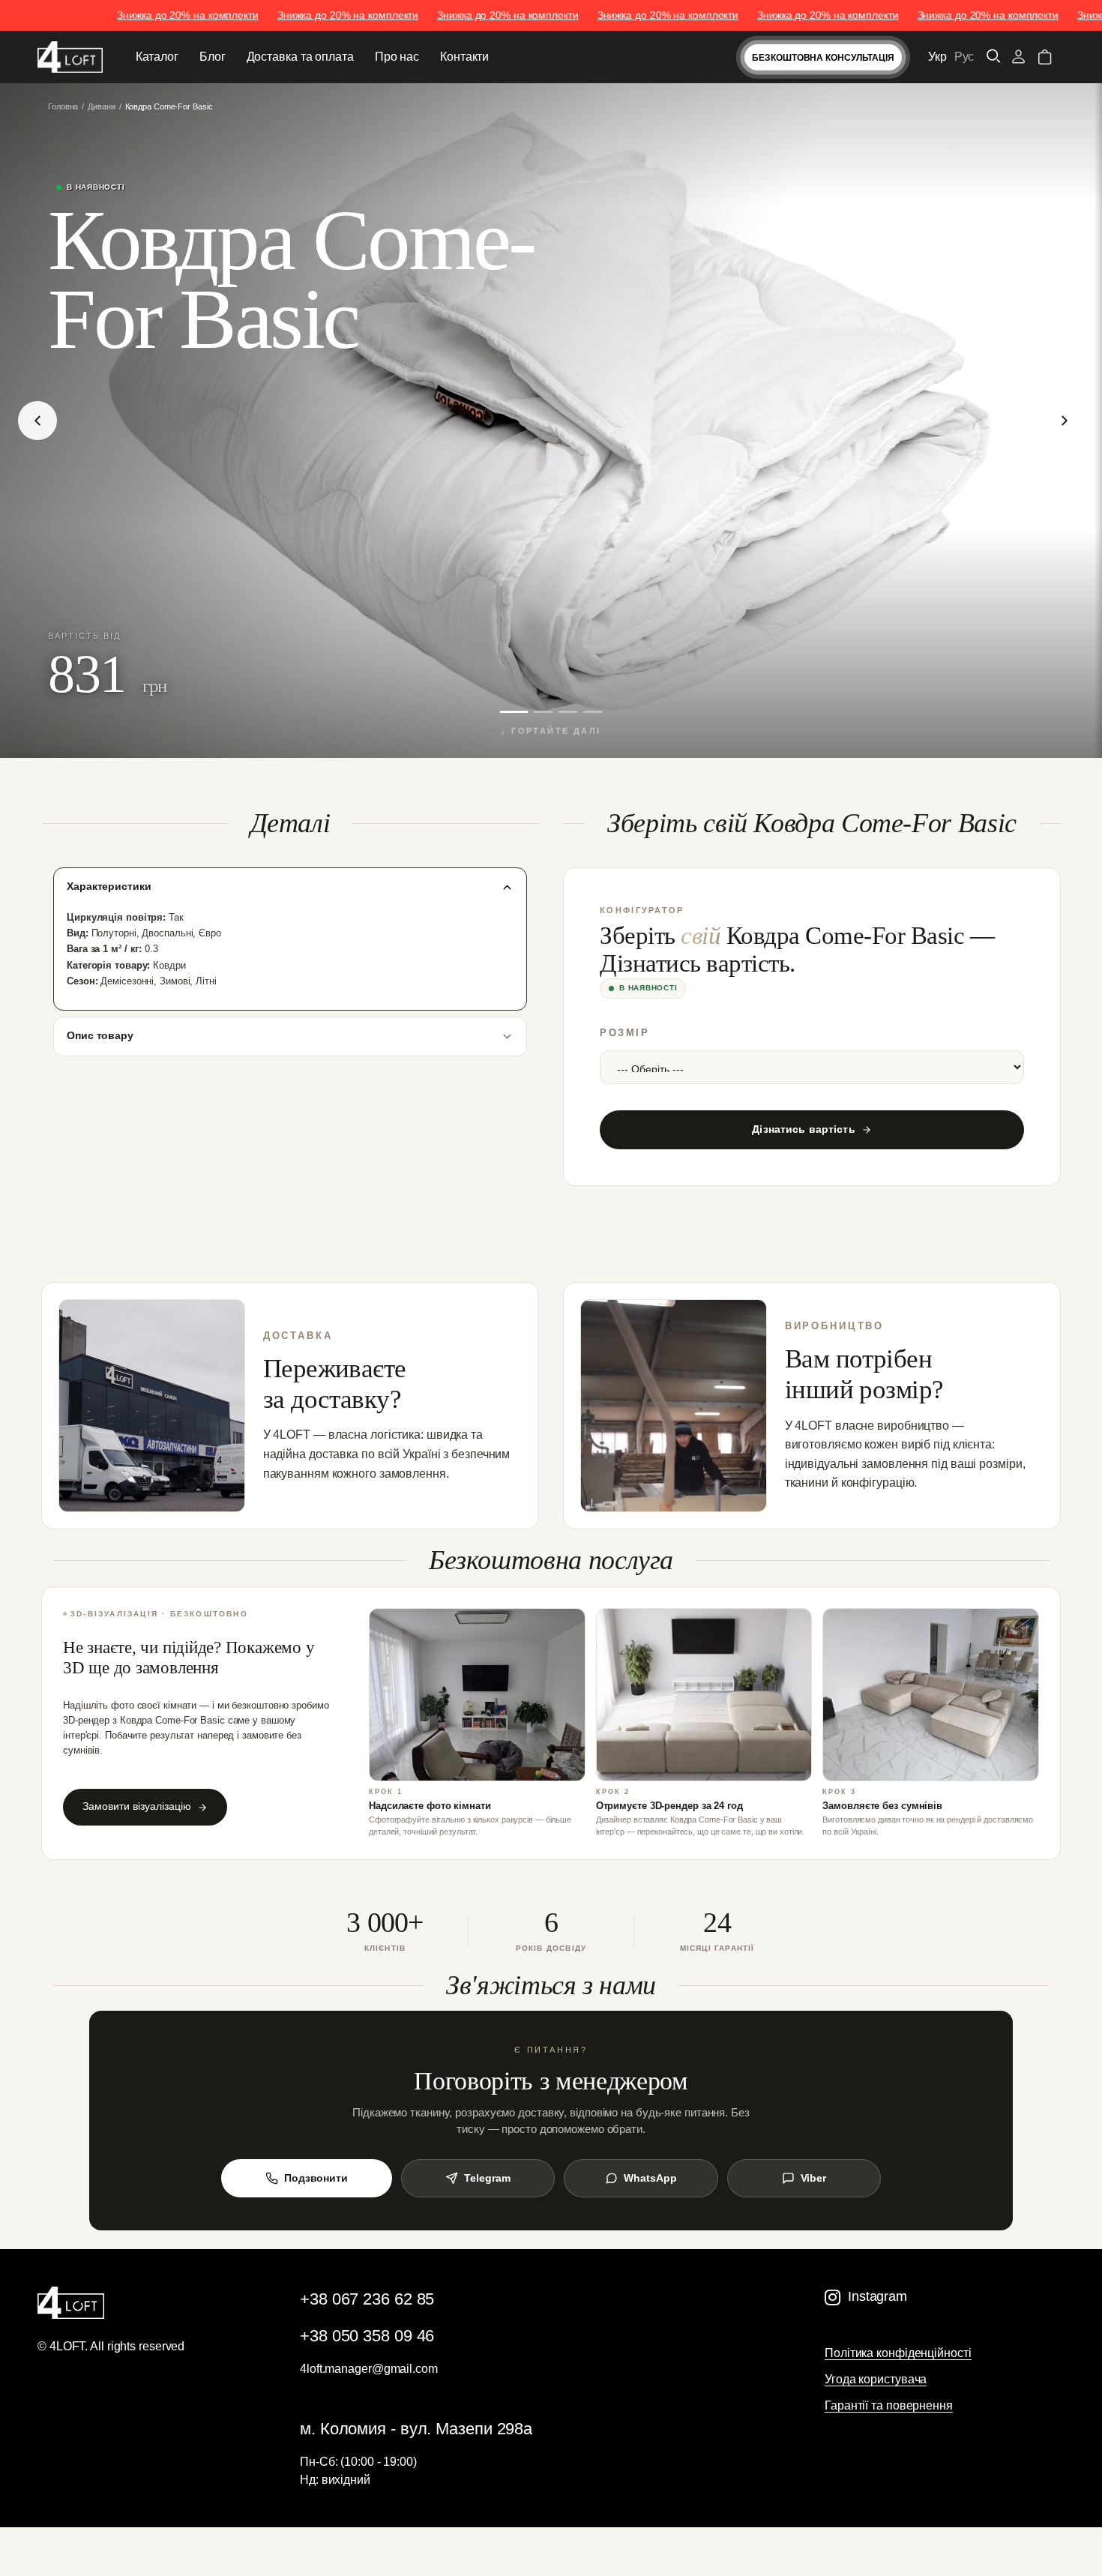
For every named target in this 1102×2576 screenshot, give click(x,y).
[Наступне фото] (1065, 421)
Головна (63, 106)
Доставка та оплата (300, 57)
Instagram (877, 2296)
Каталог (157, 57)
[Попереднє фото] (37, 421)
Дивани (101, 106)
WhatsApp (650, 2178)
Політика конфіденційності (898, 2353)
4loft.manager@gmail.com (369, 2369)
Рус (964, 57)
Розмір (624, 1033)
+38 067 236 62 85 (367, 2299)
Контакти (464, 57)
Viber (814, 2178)
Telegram (487, 2178)
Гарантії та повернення (889, 2405)
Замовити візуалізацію (137, 1806)
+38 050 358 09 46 (367, 2336)
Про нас (397, 57)
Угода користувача (876, 2379)
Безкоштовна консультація (823, 58)
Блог (213, 57)
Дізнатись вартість (804, 1129)
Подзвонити (316, 2178)
